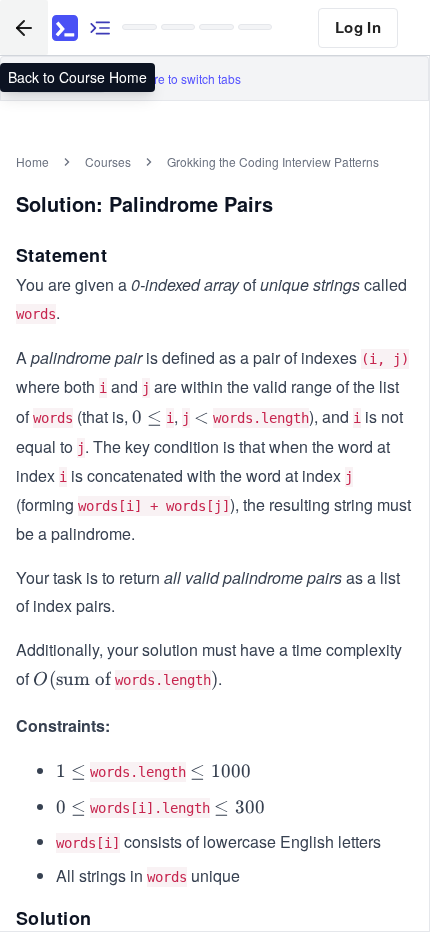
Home (32, 161)
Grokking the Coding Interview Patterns (273, 161)
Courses (108, 161)
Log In (358, 27)
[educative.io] (65, 28)
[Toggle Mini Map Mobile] (100, 27)
